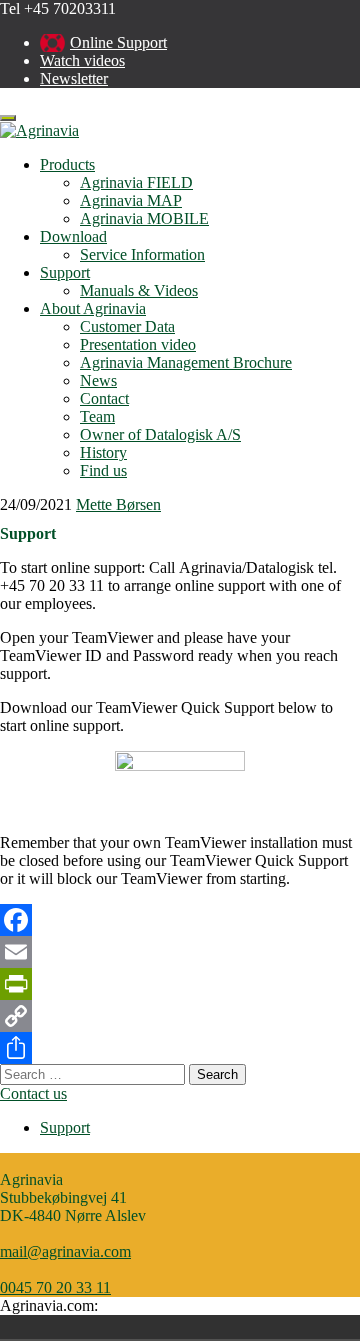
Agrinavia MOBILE (144, 218)
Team (97, 416)
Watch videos (82, 60)
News (98, 380)
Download (73, 236)
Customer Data (127, 326)
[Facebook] (180, 920)
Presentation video (138, 344)
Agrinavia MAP (131, 200)
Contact (104, 398)
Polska (50, 1327)
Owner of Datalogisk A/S (160, 434)
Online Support (118, 42)
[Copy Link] (180, 1016)
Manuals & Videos (139, 290)
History (103, 452)
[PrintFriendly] (180, 984)
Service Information (142, 254)
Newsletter (74, 78)
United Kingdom (106, 1327)
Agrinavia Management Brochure (186, 362)
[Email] (180, 952)
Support (65, 272)
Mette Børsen (118, 504)
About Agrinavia (93, 308)
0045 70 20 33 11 (55, 1287)
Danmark (22, 1327)
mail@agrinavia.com (65, 1251)
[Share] (180, 1048)
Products (67, 164)
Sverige (78, 1327)
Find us (103, 470)
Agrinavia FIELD (136, 182)
